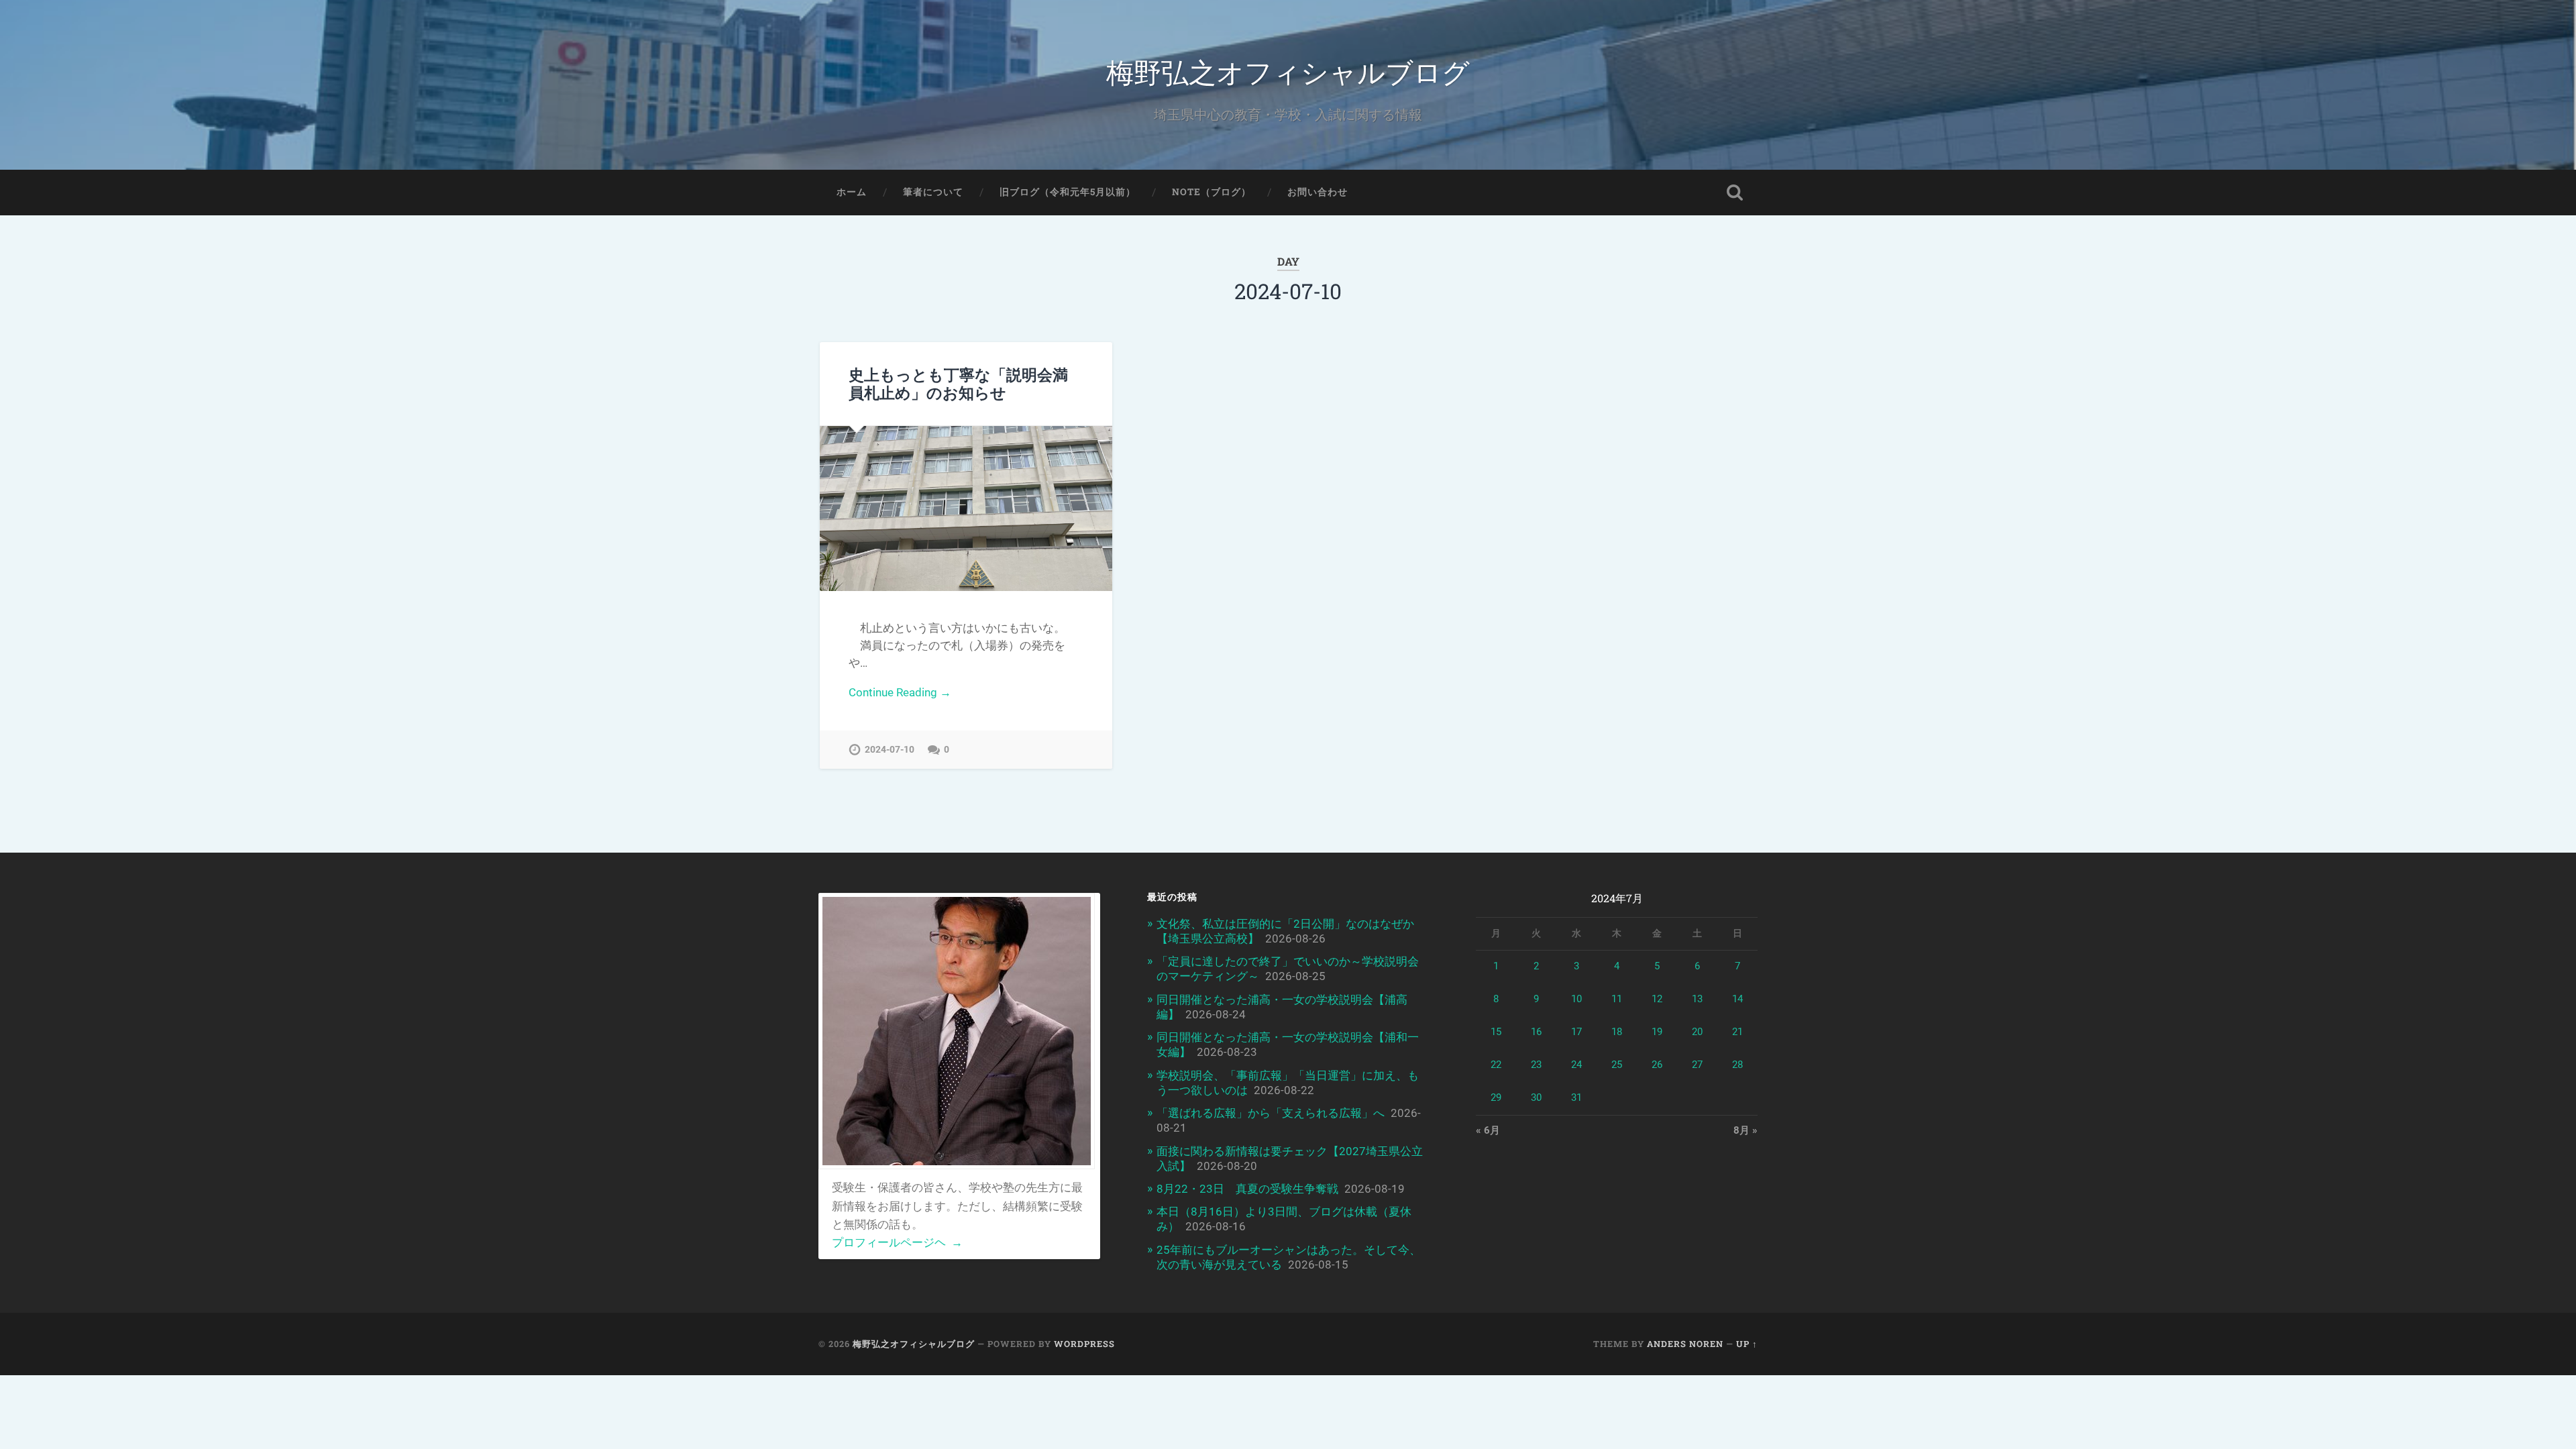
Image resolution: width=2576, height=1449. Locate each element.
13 (1697, 999)
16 (1536, 1032)
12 (1657, 999)
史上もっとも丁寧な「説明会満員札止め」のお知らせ (958, 383)
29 (1496, 1097)
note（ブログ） (1212, 192)
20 (1697, 1032)
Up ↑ (1747, 1344)
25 (1617, 1065)
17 (1576, 1032)
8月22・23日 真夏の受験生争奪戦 (1247, 1189)
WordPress (1084, 1344)
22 (1496, 1065)
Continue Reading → (900, 692)
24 (1576, 1065)
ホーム (852, 192)
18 (1617, 1032)
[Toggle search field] (1735, 193)
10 (1576, 999)
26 (1657, 1065)
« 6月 (1488, 1130)
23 (1536, 1065)
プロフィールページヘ (897, 1242)
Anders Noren (1685, 1344)
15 (1496, 1032)
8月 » (1746, 1130)
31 (1576, 1097)
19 (1657, 1032)
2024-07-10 (890, 750)
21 (1737, 1032)
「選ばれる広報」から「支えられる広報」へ (1271, 1113)
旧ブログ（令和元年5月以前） (1068, 192)
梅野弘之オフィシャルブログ (1288, 71)
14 (1737, 999)
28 (1737, 1065)
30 (1536, 1097)
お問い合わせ (1318, 192)
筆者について (933, 192)
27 (1697, 1065)
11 (1617, 999)
